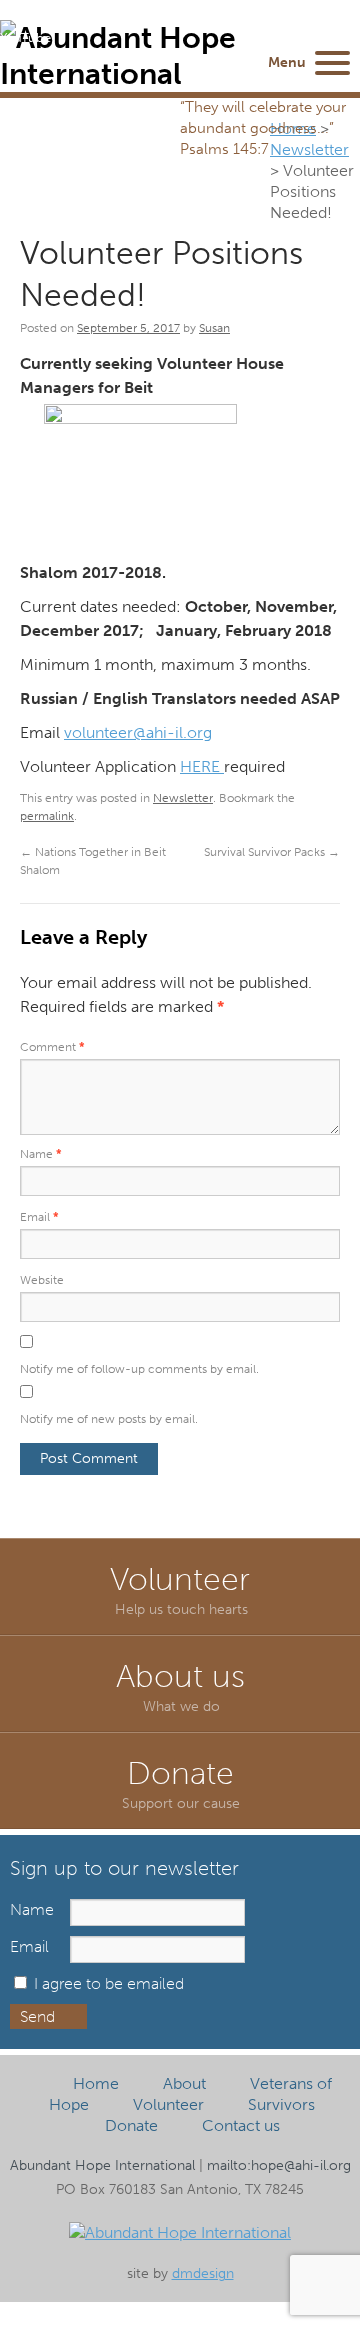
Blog (242, 16)
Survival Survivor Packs (272, 852)
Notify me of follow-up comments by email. (139, 1369)
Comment (52, 1047)
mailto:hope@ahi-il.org (279, 2165)
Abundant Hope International (102, 2165)
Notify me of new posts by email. (109, 1419)
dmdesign (203, 2273)
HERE (202, 766)
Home (96, 2083)
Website (42, 1280)
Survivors (281, 2104)
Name (41, 1154)
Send (37, 2016)
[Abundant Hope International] (180, 2232)
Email (39, 1217)
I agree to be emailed (109, 1983)
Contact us (241, 2125)
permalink (47, 816)
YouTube (25, 37)
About (184, 2083)
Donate (131, 2125)
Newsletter (78, 16)
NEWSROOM (169, 16)
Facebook (13, 16)
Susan (214, 328)
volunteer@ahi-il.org (138, 732)
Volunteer (168, 2104)
